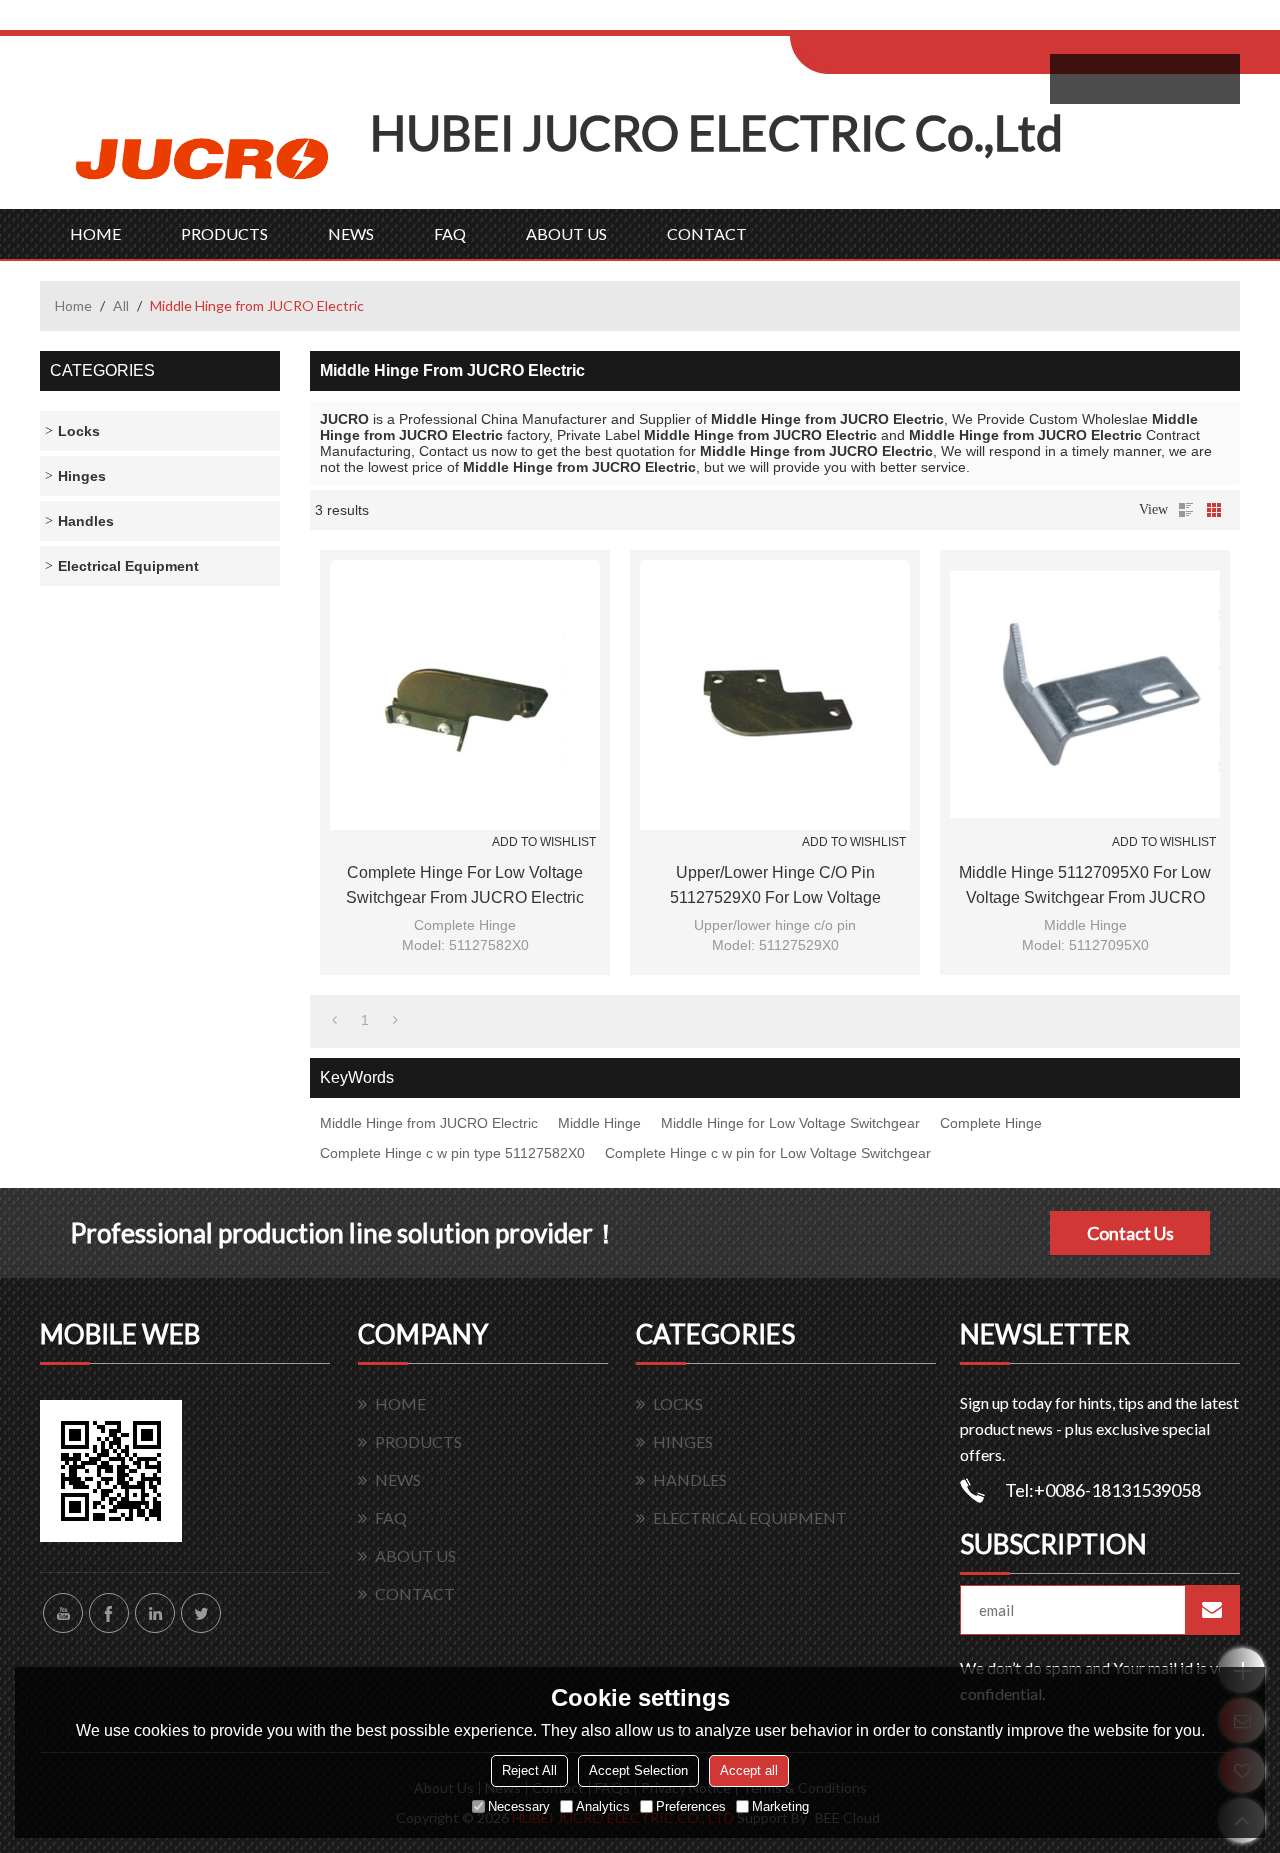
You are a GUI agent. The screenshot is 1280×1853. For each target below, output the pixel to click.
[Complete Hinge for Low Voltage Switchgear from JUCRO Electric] (465, 695)
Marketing (780, 1806)
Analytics (603, 1806)
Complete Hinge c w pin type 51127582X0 (452, 1153)
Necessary (519, 1806)
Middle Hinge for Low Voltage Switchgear (790, 1123)
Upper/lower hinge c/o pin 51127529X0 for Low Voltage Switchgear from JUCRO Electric (775, 887)
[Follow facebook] (109, 1613)
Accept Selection (638, 1770)
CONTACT (707, 233)
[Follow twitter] (201, 1613)
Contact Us (1130, 1233)
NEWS (351, 233)
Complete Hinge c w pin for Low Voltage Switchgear (768, 1153)
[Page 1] (334, 1020)
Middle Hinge (599, 1123)
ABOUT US (566, 233)
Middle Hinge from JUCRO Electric (429, 1123)
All (121, 305)
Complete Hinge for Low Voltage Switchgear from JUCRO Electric (465, 885)
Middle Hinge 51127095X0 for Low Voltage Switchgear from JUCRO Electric (1085, 887)
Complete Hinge (991, 1123)
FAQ (450, 233)
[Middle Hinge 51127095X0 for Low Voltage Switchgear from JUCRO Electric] (1085, 695)
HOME (95, 233)
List (1186, 510)
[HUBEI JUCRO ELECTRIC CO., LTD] (205, 156)
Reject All (529, 1770)
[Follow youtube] (63, 1613)
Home (73, 305)
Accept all (749, 1770)
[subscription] (1212, 1610)
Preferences (691, 1806)
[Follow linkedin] (155, 1613)
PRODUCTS (224, 233)
